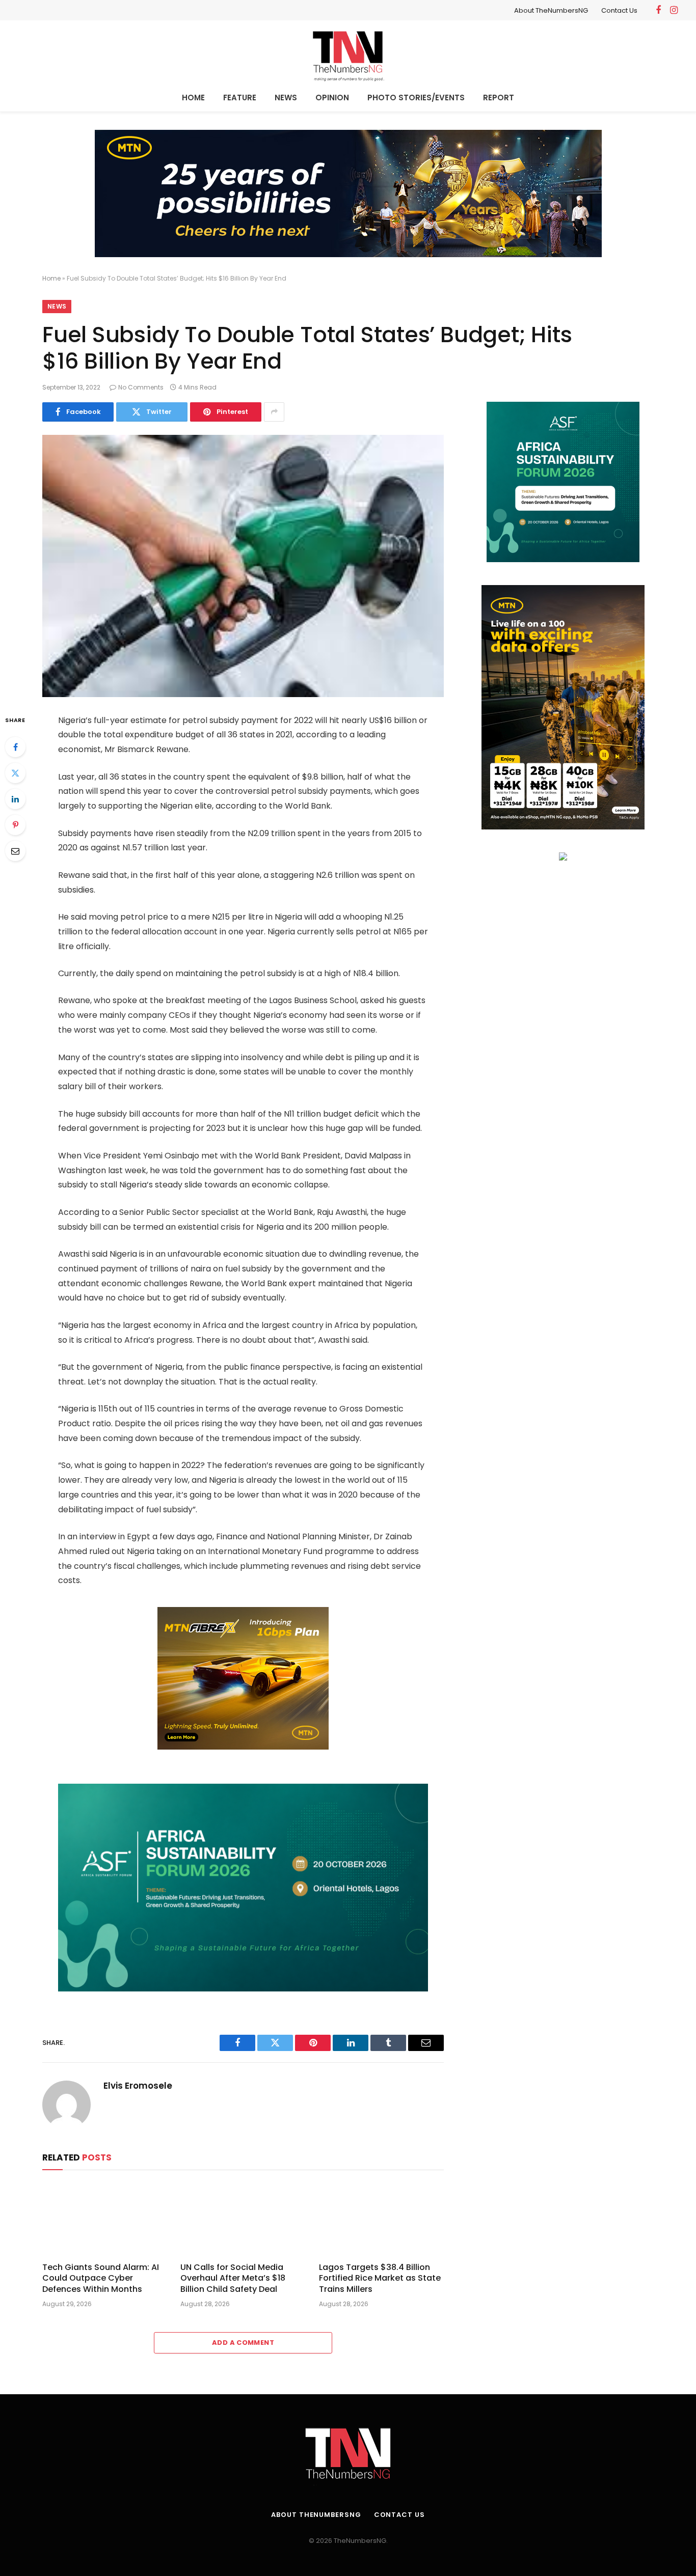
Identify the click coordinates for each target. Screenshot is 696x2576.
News (286, 98)
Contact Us (619, 10)
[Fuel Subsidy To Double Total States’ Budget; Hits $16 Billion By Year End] (243, 566)
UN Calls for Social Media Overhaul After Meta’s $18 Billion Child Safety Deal (233, 2278)
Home (193, 98)
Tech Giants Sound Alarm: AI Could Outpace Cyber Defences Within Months (101, 2278)
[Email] (15, 851)
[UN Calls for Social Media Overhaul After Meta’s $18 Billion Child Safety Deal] (243, 2219)
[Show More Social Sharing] (274, 412)
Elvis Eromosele (138, 2086)
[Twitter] (15, 773)
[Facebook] (15, 747)
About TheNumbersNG (551, 10)
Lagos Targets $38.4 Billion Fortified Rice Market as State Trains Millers (380, 2278)
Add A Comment (243, 2343)
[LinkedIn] (15, 799)
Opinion (332, 98)
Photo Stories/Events (416, 98)
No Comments (141, 387)
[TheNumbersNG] (348, 54)
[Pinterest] (15, 825)
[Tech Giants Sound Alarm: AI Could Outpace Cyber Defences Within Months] (105, 2219)
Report (499, 98)
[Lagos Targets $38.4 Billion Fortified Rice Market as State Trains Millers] (381, 2219)
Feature (240, 98)
